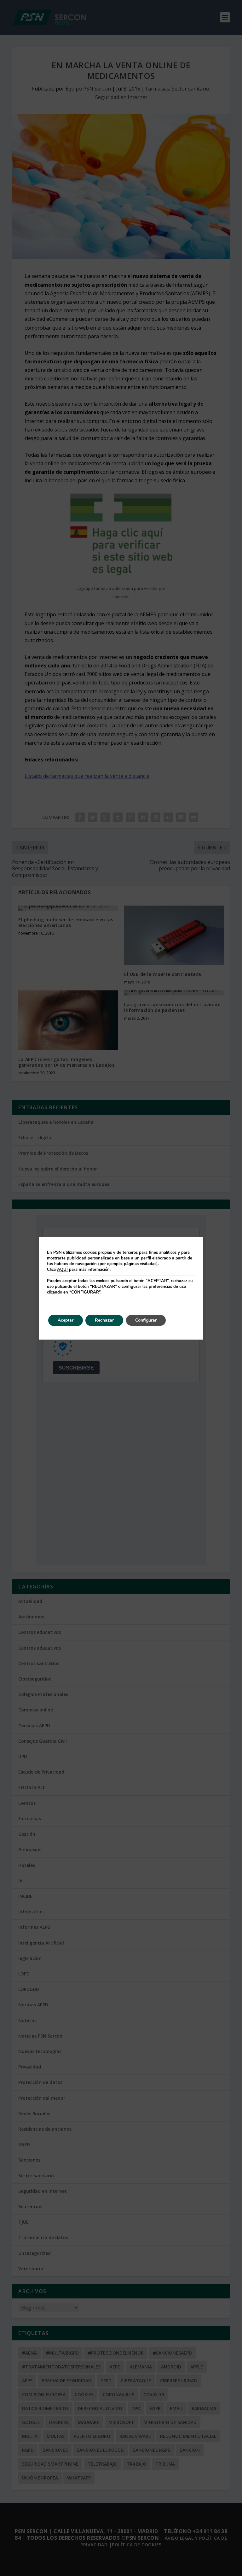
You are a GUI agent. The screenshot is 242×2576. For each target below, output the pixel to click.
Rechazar (104, 1320)
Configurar (146, 1320)
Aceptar (66, 1320)
